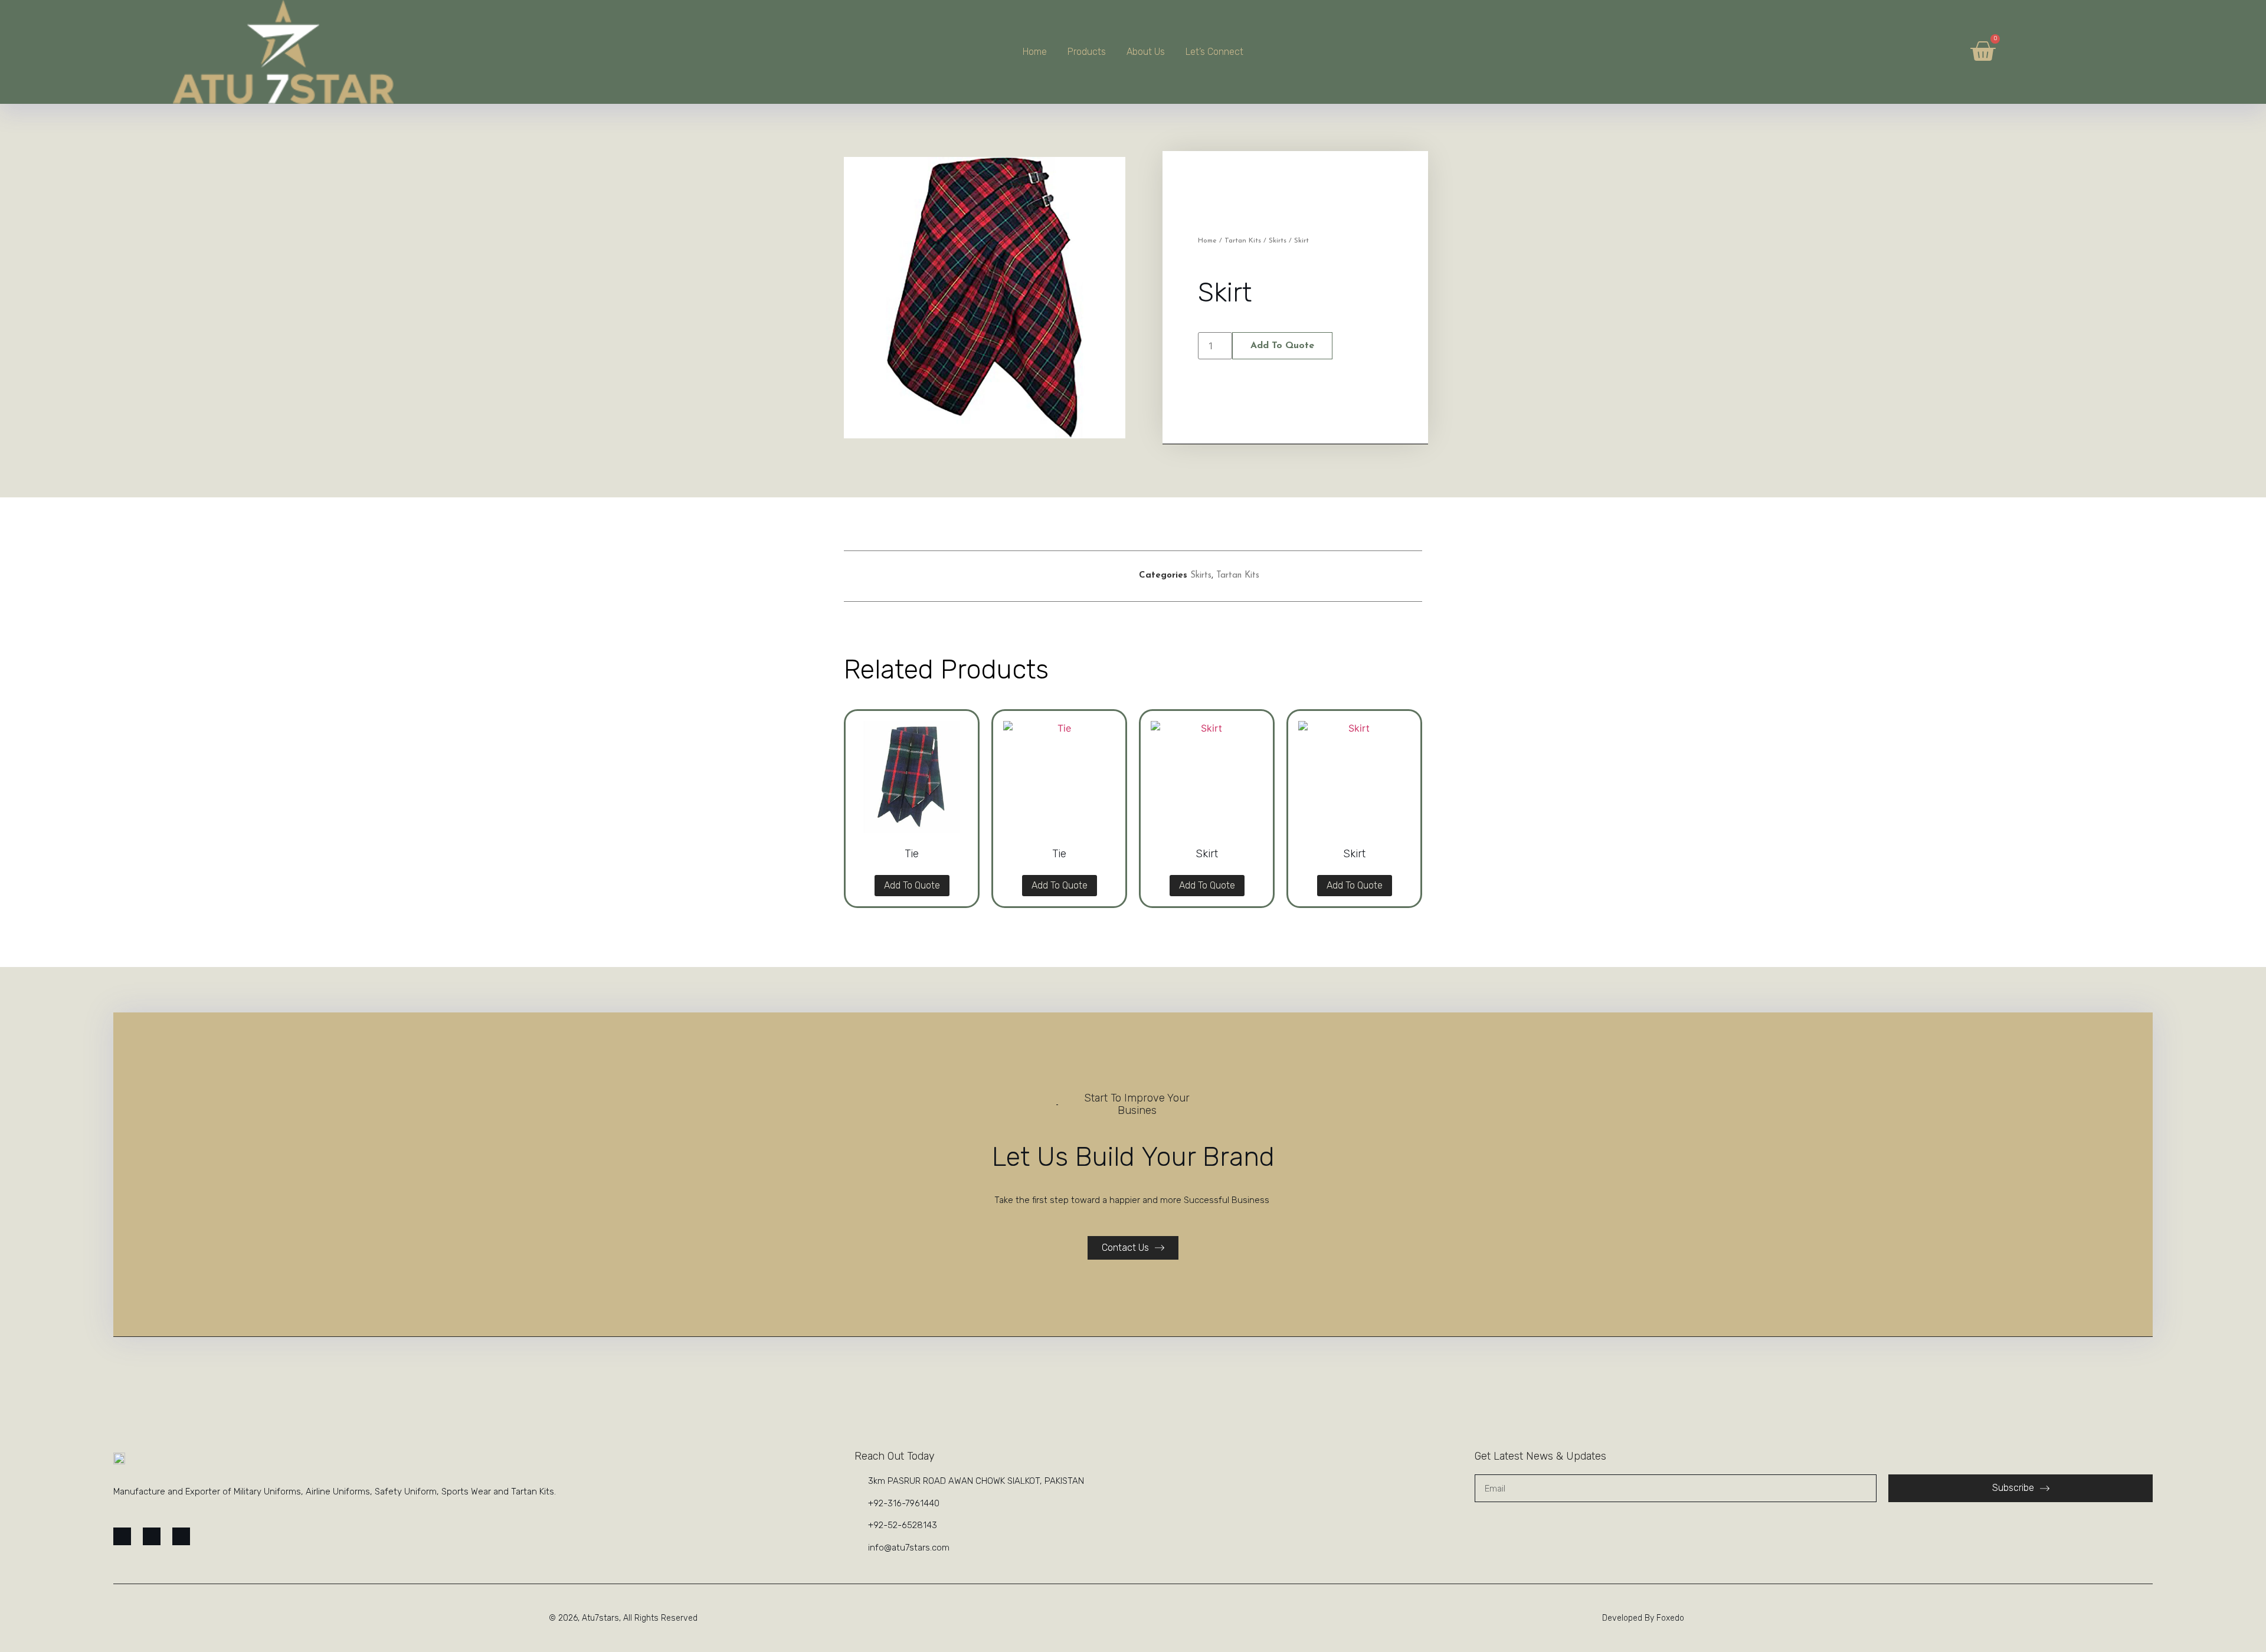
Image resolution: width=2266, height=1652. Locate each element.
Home (1035, 52)
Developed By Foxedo (1643, 1618)
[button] (965, 576)
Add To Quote (1282, 346)
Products (1087, 52)
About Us (1146, 52)
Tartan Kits (1243, 241)
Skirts (1278, 241)
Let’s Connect (1214, 52)
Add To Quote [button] (912, 885)
